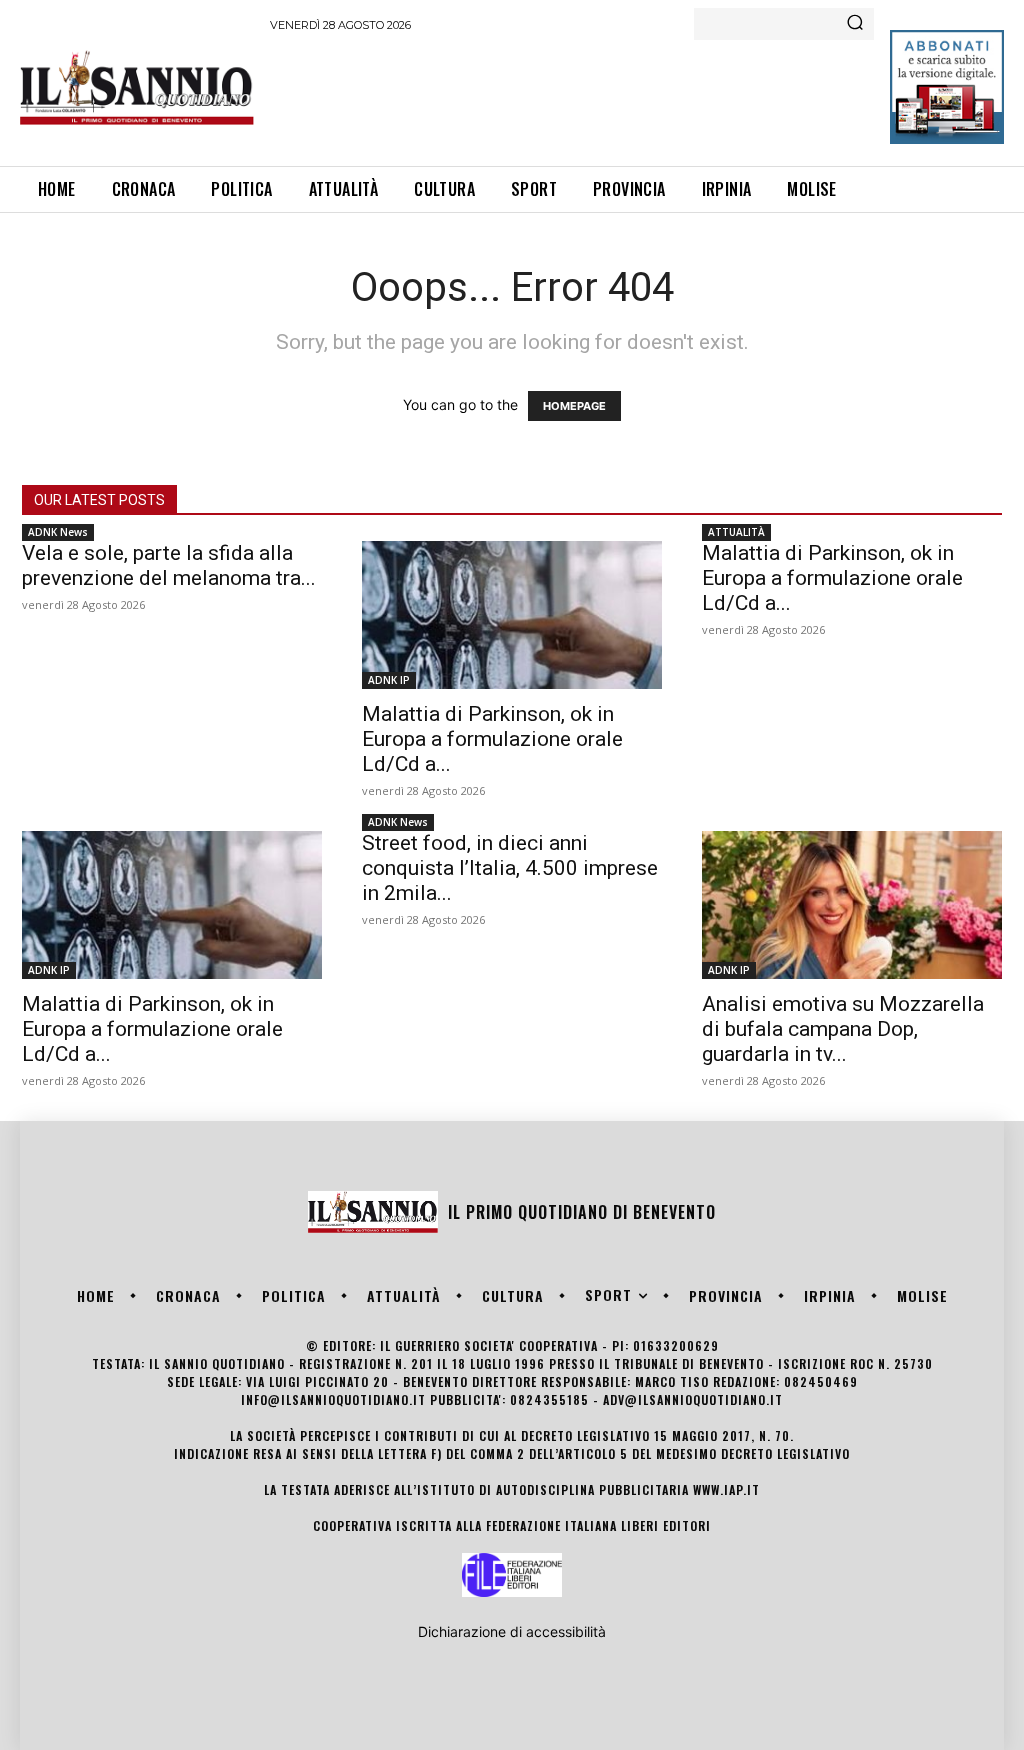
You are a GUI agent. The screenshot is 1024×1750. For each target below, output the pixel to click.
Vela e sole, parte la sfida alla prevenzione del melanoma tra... (169, 565)
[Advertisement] (634, 96)
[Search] (855, 24)
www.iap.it (726, 1489)
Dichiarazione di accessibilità (512, 1631)
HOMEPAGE (574, 406)
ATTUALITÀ (736, 532)
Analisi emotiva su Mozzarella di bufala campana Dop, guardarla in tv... (843, 1029)
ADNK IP (389, 680)
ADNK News (58, 532)
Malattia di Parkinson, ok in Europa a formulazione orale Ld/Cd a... (492, 739)
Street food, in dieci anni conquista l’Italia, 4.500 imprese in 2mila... (510, 868)
